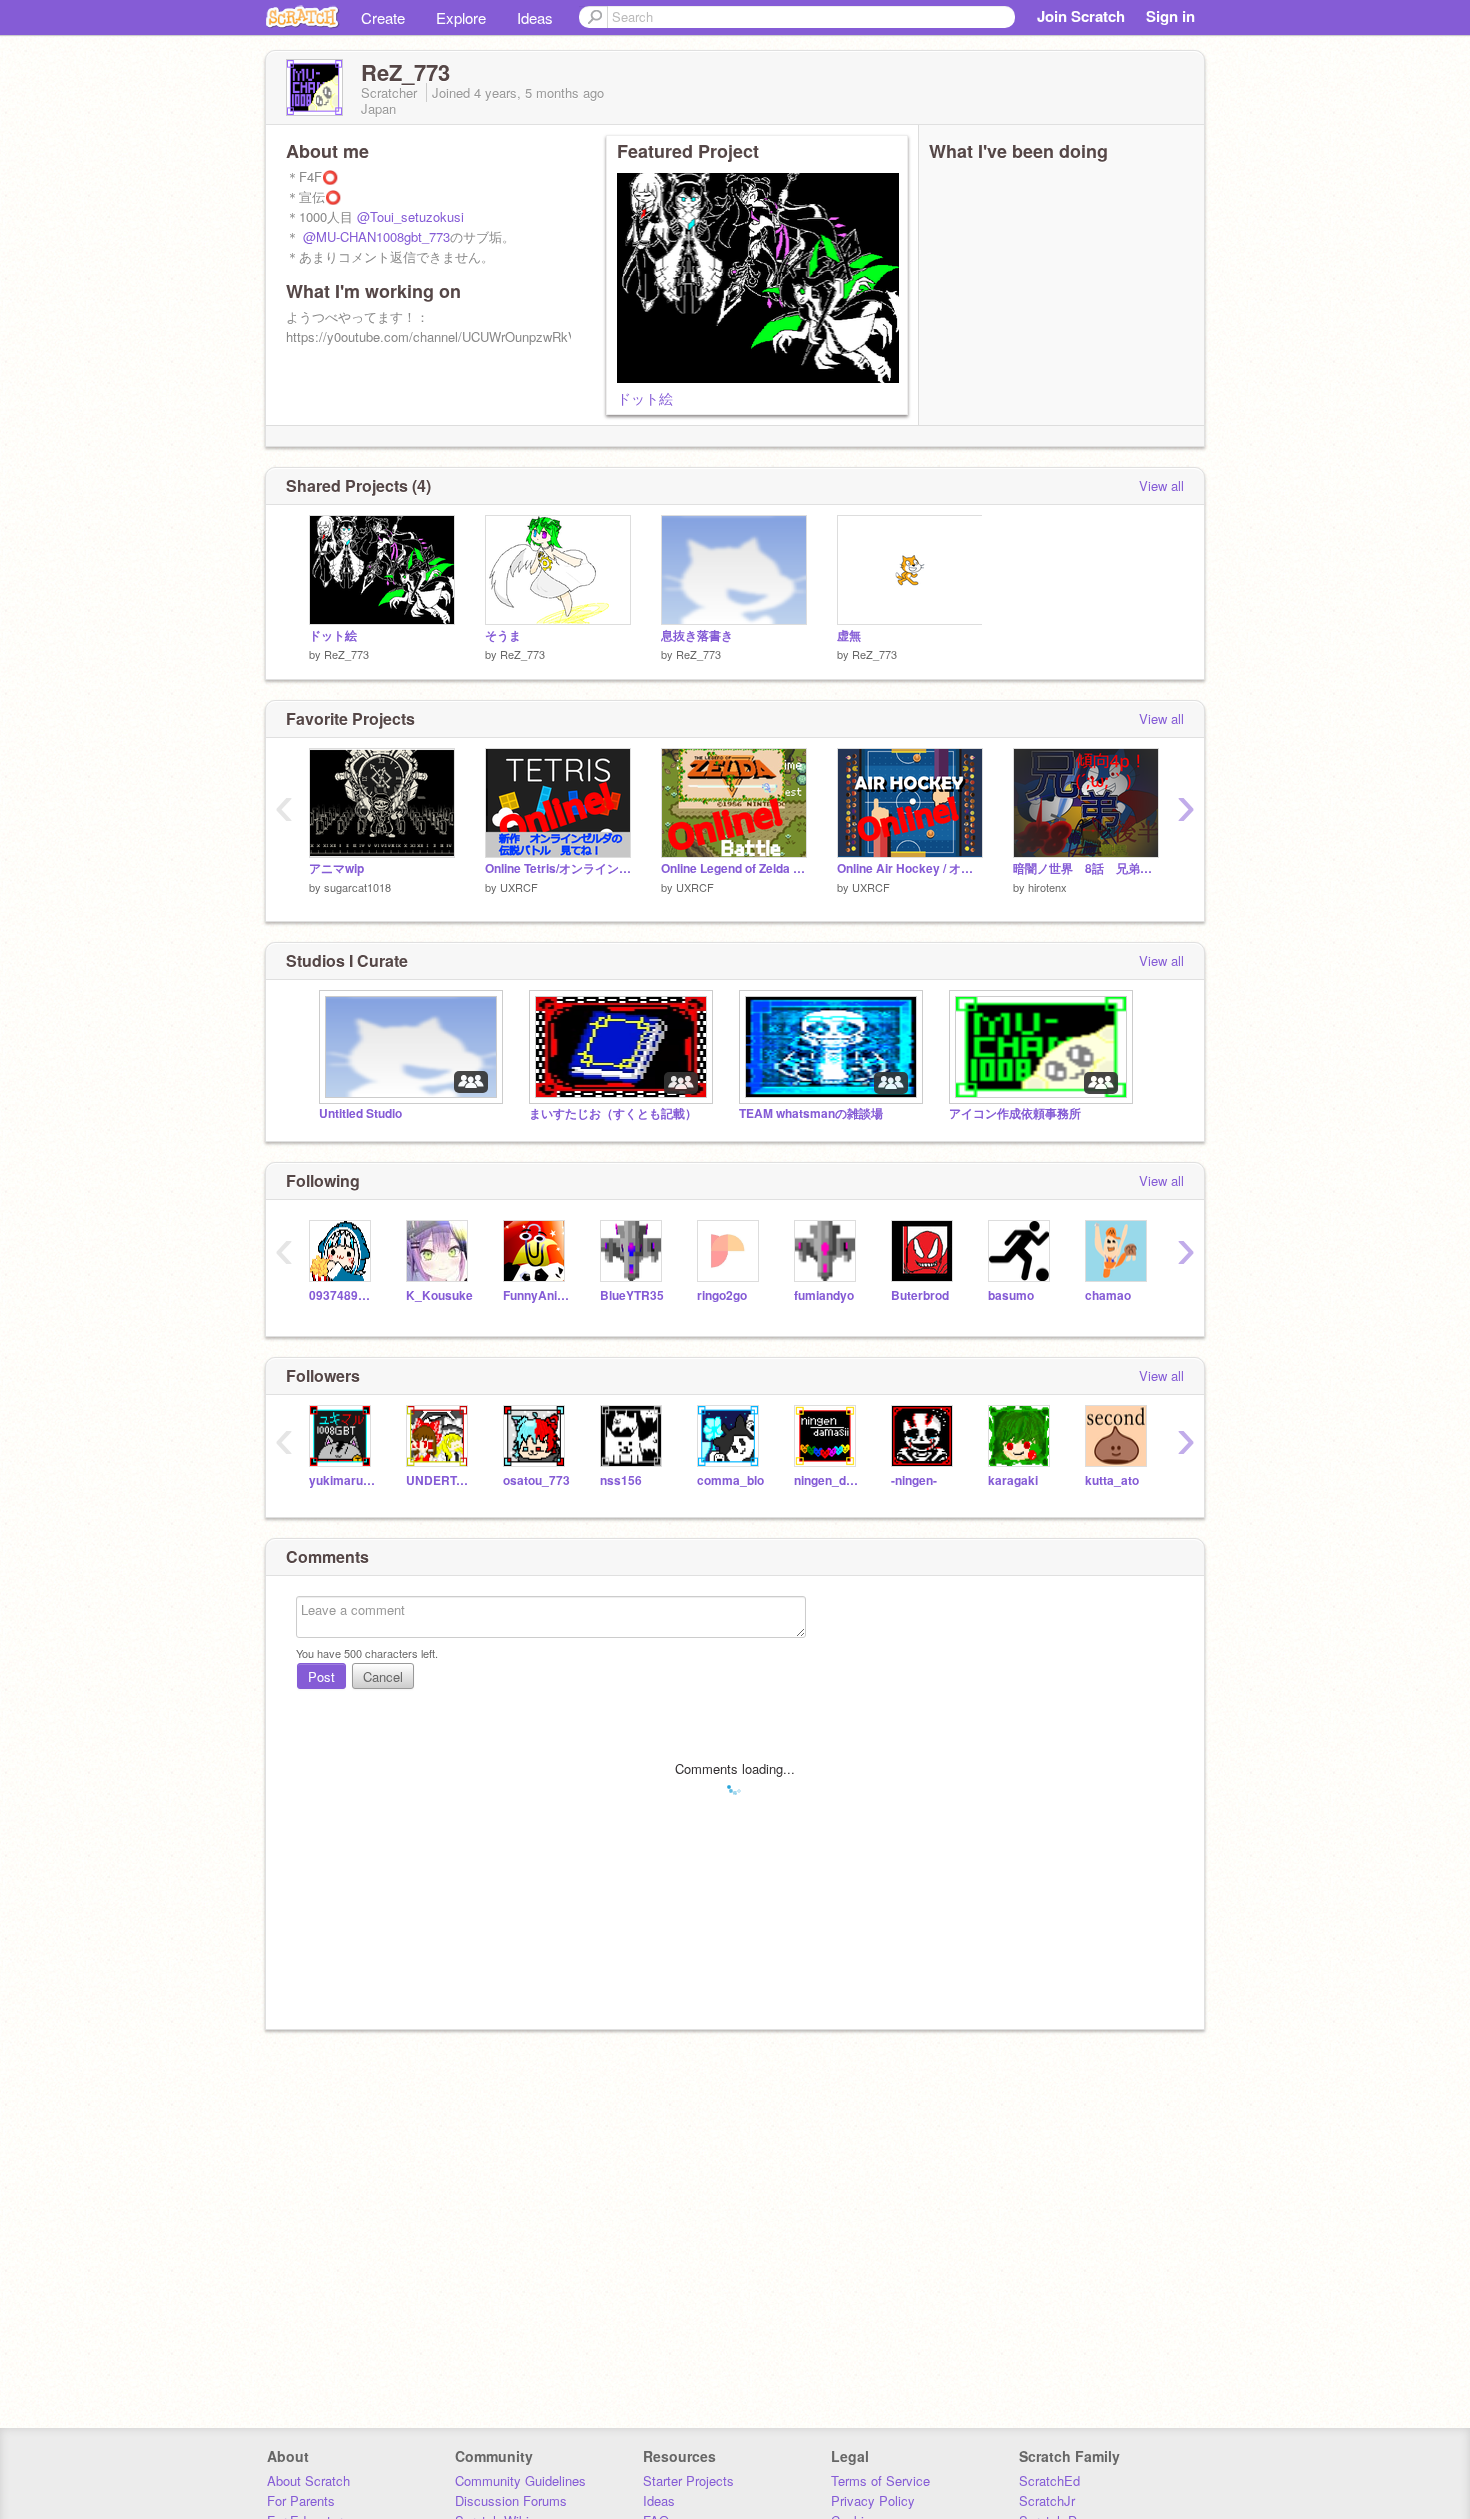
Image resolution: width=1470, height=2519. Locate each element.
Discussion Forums (511, 2500)
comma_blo (730, 1480)
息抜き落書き (697, 635)
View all (1161, 485)
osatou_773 (536, 1480)
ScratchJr (1047, 2500)
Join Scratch (1081, 16)
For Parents (301, 2500)
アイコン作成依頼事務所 (1015, 1113)
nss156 (621, 1480)
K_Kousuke (439, 1295)
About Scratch (308, 2480)
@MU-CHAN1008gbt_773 (376, 236)
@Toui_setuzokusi (410, 216)
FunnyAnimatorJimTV (536, 1295)
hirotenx (1047, 887)
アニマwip (336, 868)
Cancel (383, 1676)
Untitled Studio (360, 1113)
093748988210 (342, 1295)
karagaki (1013, 1480)
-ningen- (914, 1480)
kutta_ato (1112, 1480)
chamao (1108, 1295)
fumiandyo (824, 1295)
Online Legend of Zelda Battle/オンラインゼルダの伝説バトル (734, 868)
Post (321, 1676)
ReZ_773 (346, 654)
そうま (503, 635)
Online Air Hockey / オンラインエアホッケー (910, 868)
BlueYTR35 (632, 1295)
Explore (461, 17)
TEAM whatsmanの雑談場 (811, 1113)
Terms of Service (880, 2480)
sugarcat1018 (357, 887)
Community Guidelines (520, 2480)
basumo (1011, 1295)
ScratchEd (1049, 2480)
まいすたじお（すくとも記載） (613, 1113)
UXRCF (519, 887)
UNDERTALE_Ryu (439, 1480)
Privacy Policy (873, 2500)
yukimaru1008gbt (342, 1480)
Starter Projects (688, 2480)
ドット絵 (645, 398)
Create (383, 17)
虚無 (849, 635)
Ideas (535, 17)
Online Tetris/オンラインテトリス (558, 868)
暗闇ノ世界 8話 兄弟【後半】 (1086, 868)
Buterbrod (920, 1295)
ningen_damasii (827, 1480)
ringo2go (722, 1295)
